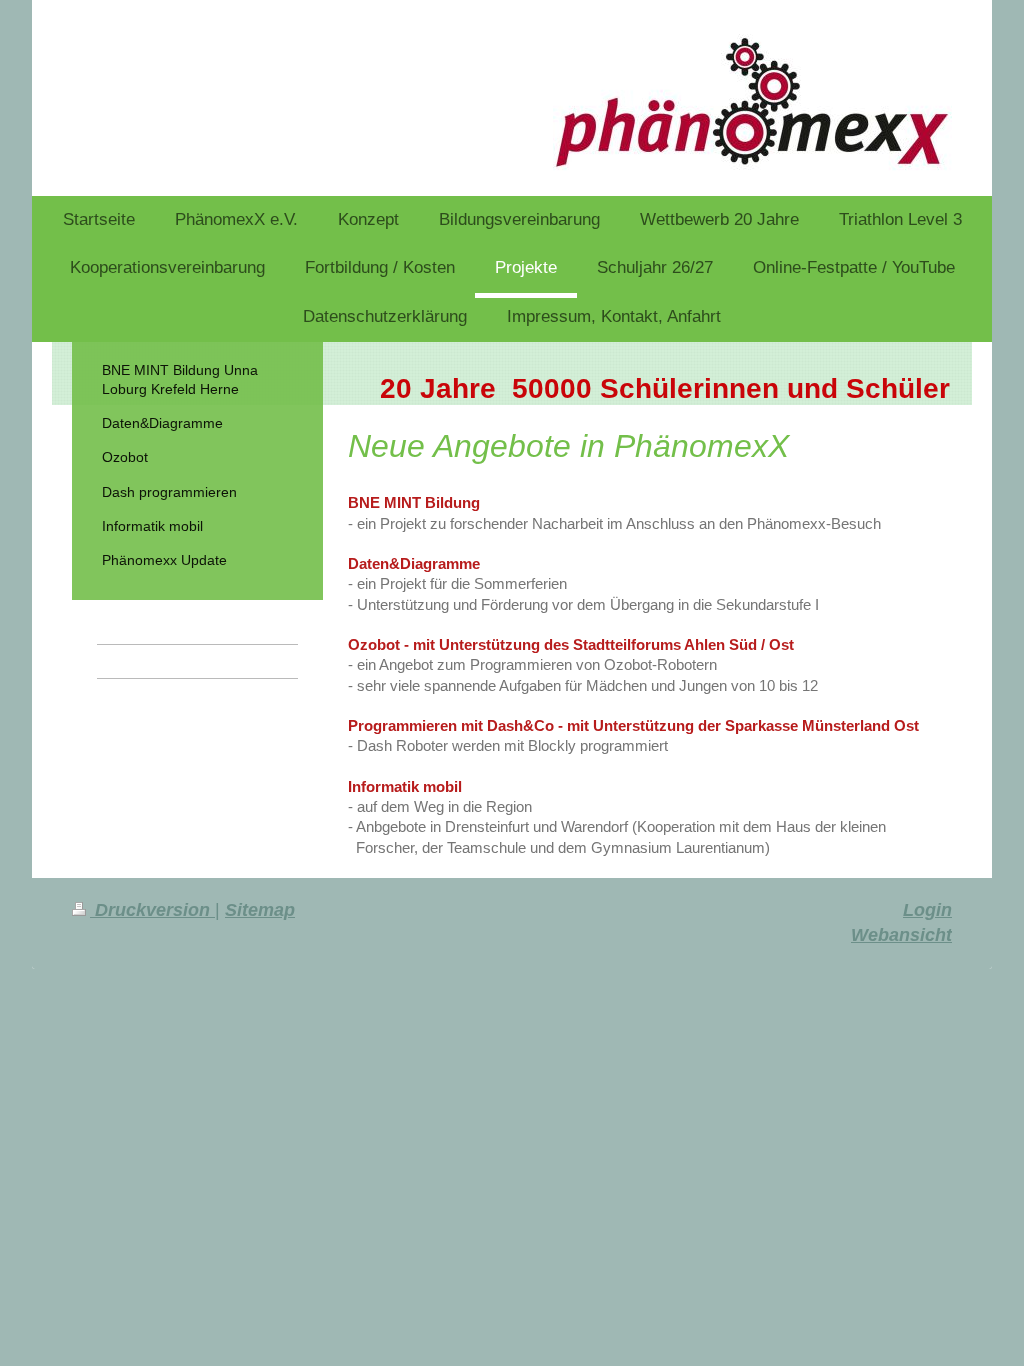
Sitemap (260, 910)
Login (927, 910)
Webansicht (901, 935)
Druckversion (152, 910)
